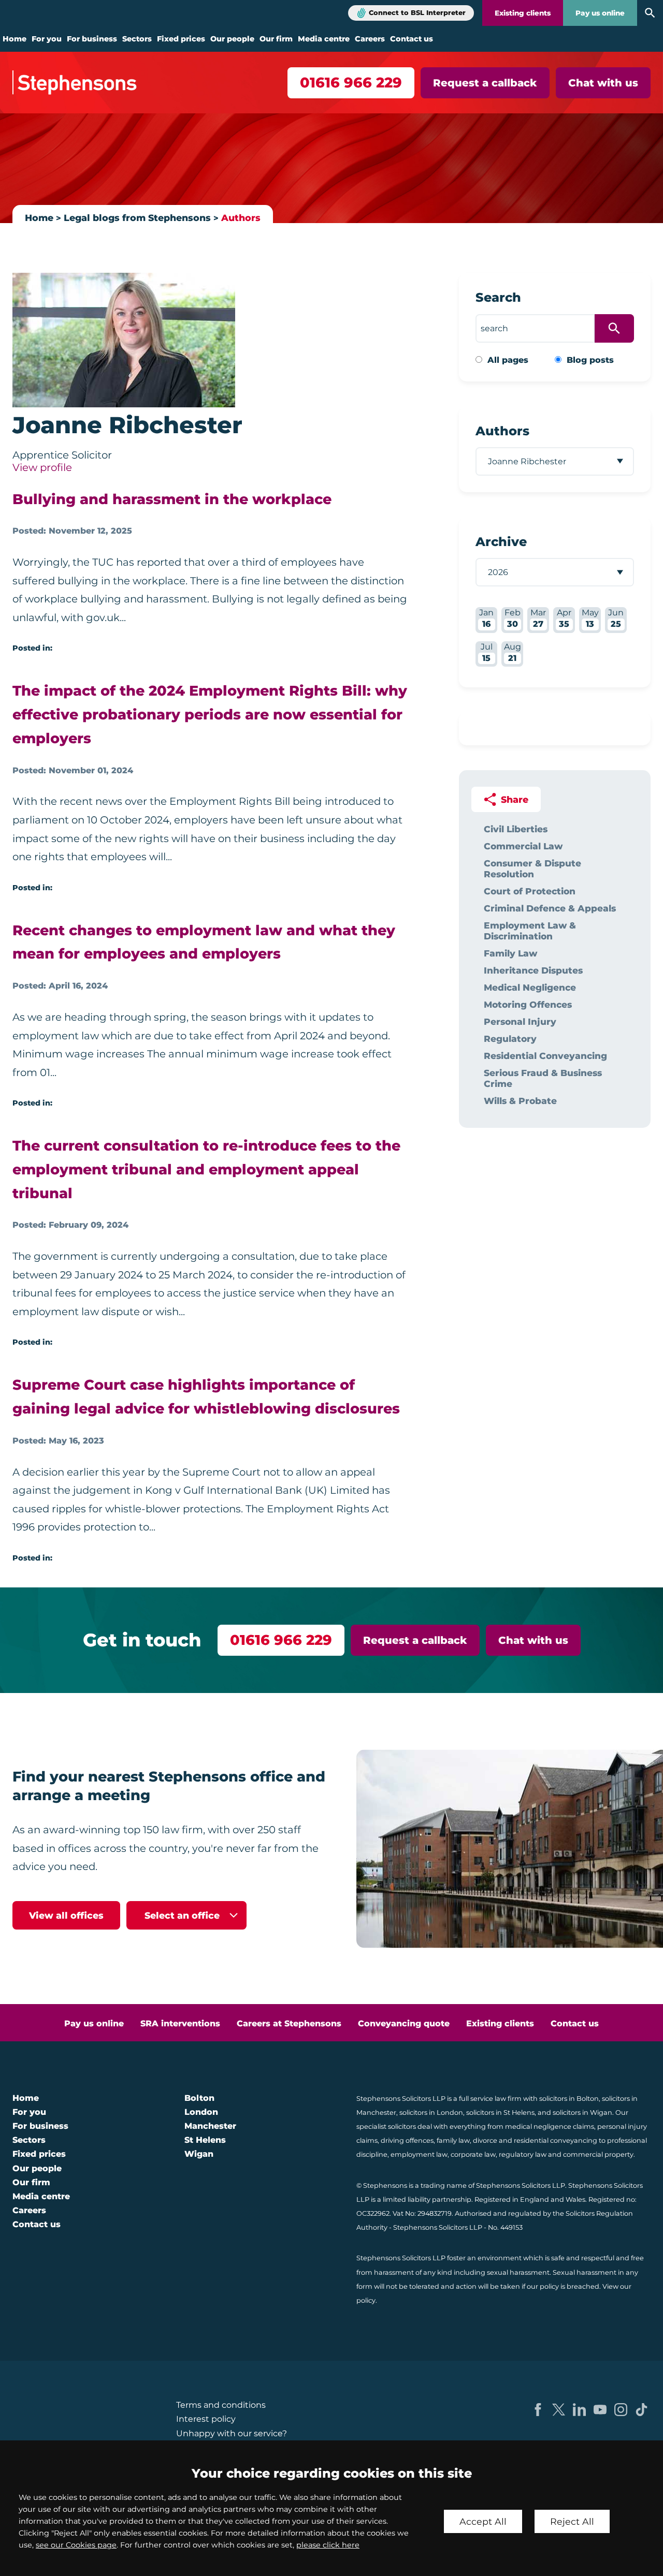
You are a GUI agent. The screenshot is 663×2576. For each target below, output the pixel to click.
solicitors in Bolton (569, 2099)
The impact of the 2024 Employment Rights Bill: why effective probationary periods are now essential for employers (210, 715)
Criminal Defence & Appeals (550, 908)
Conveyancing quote (404, 2023)
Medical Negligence (530, 987)
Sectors (137, 39)
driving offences (407, 2140)
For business (92, 39)
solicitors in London (431, 2113)
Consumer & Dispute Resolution (532, 869)
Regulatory (510, 1039)
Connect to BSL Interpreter (417, 13)
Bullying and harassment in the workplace (172, 499)
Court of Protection (530, 891)
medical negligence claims (550, 2126)
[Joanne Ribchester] (124, 340)
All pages (508, 360)
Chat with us (603, 83)
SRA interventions (180, 2023)
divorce (485, 2140)
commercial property (598, 2154)
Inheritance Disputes (533, 970)
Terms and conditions (221, 2405)
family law (453, 2140)
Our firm (276, 39)
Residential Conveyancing (545, 1056)
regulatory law (523, 2154)
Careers (370, 39)
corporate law (473, 2154)
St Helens (205, 2140)
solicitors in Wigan (582, 2113)
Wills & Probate (520, 1101)
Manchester (210, 2126)
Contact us (412, 39)
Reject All (572, 2521)
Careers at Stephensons (289, 2023)
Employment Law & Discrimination (530, 931)
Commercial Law (523, 846)
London (201, 2112)
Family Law (510, 953)
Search (498, 297)
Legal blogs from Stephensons (137, 218)
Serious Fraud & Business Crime (543, 1078)
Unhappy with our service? (232, 2433)
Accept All (483, 2521)
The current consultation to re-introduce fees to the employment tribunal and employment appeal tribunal (206, 1169)
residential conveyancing (556, 2140)
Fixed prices (181, 39)
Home (15, 39)
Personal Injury (520, 1021)
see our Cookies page (76, 2545)
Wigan (199, 2154)
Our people (232, 39)
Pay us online (600, 13)
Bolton (199, 2098)
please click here (328, 2545)
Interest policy (206, 2419)
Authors (241, 218)
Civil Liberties (516, 829)
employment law (419, 2154)
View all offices (66, 1915)
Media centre (324, 39)
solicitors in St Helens (500, 2113)
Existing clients (523, 13)
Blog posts (590, 360)
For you (47, 39)
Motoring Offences (528, 1004)
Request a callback (485, 83)
